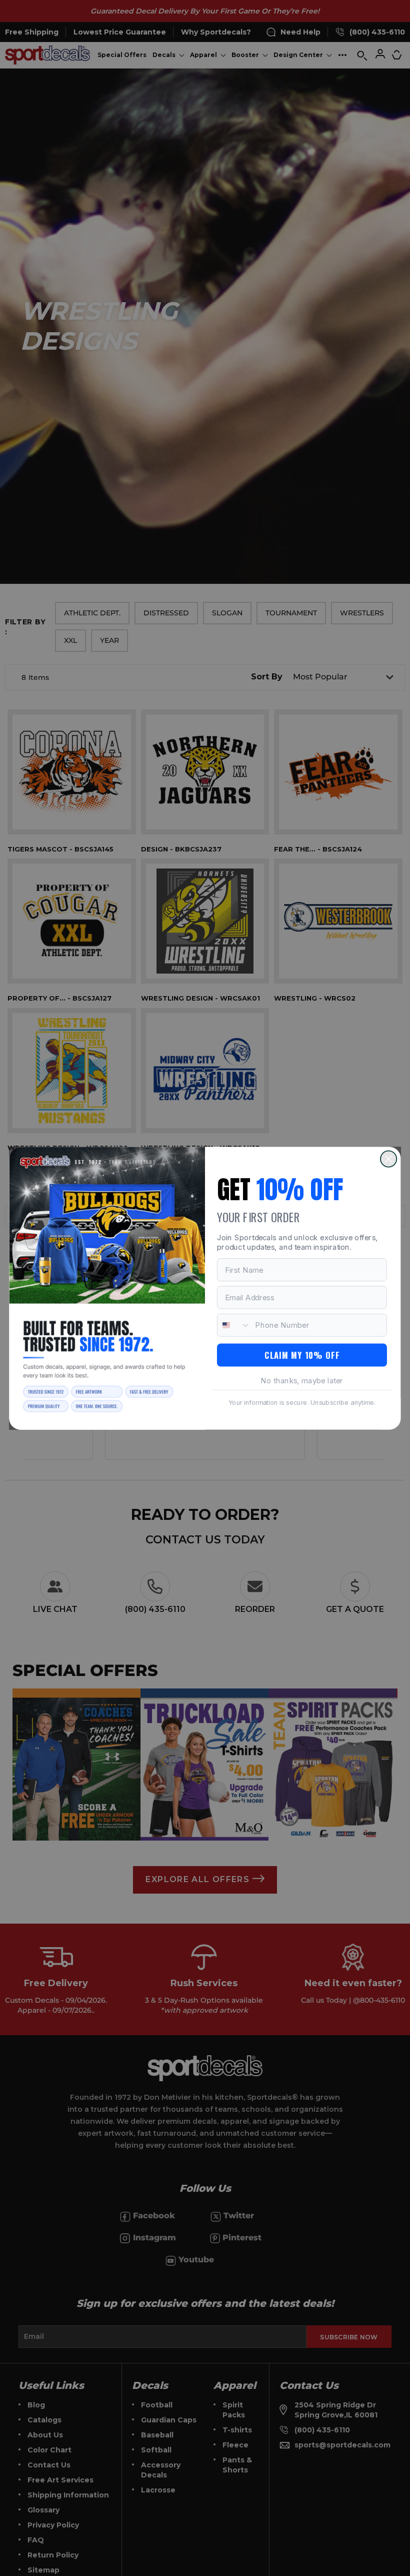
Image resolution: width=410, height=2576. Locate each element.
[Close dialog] (388, 1159)
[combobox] (234, 1325)
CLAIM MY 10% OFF (302, 1355)
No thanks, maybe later (302, 1380)
